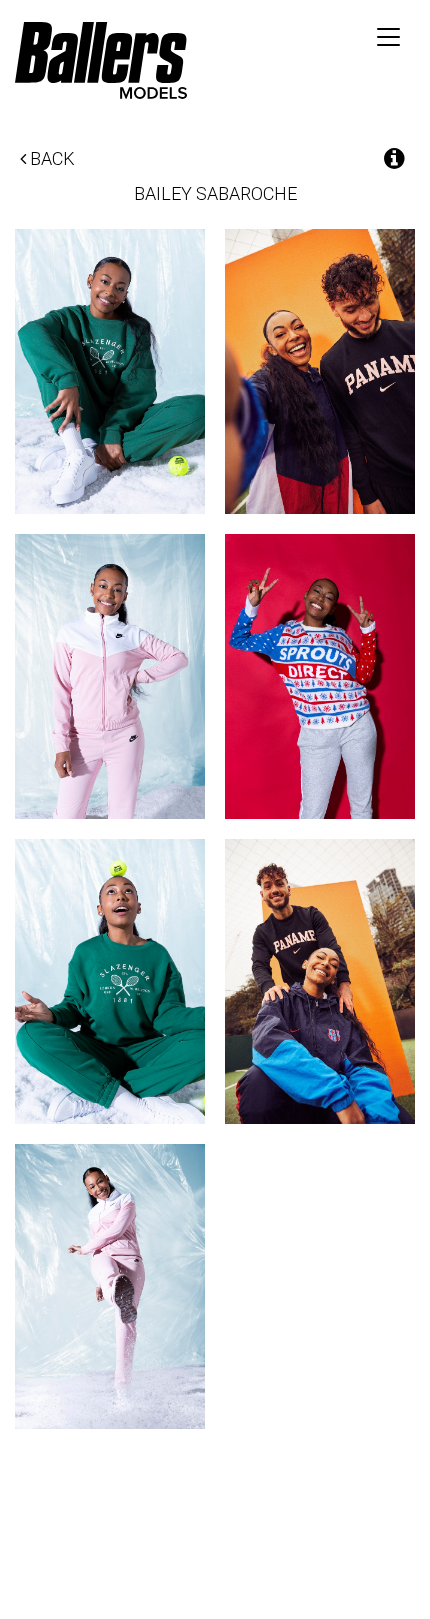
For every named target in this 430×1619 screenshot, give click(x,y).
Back (50, 158)
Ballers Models (101, 60)
